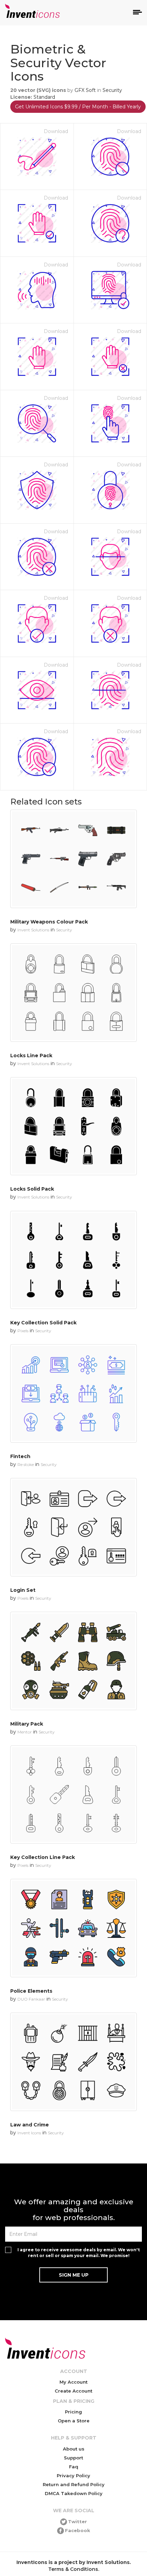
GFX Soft (85, 90)
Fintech (20, 1456)
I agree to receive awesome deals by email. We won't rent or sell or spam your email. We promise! (79, 2253)
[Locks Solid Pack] (73, 1126)
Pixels (23, 1331)
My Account (73, 2382)
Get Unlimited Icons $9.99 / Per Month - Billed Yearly (78, 107)
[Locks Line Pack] (73, 993)
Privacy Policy (73, 2476)
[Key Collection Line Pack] (73, 1795)
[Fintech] (73, 1393)
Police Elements (31, 1991)
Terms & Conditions (73, 2569)
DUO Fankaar (31, 1999)
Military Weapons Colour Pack (49, 922)
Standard (44, 97)
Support (73, 2458)
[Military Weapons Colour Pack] (73, 859)
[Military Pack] (73, 1661)
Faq (74, 2467)
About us (74, 2449)
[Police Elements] (73, 1928)
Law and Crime (30, 2125)
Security (112, 90)
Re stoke (26, 1464)
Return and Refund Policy (74, 2484)
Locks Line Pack (31, 1056)
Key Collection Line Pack (43, 1857)
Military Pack (27, 1724)
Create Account (73, 2391)
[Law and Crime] (73, 2062)
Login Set (23, 1590)
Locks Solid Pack (32, 1189)
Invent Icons (29, 2133)
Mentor (25, 1732)
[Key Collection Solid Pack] (73, 1260)
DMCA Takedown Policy (74, 2493)
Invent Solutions (33, 930)
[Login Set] (73, 1527)
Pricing (73, 2412)
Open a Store (74, 2421)
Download (56, 131)
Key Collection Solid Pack (43, 1323)
